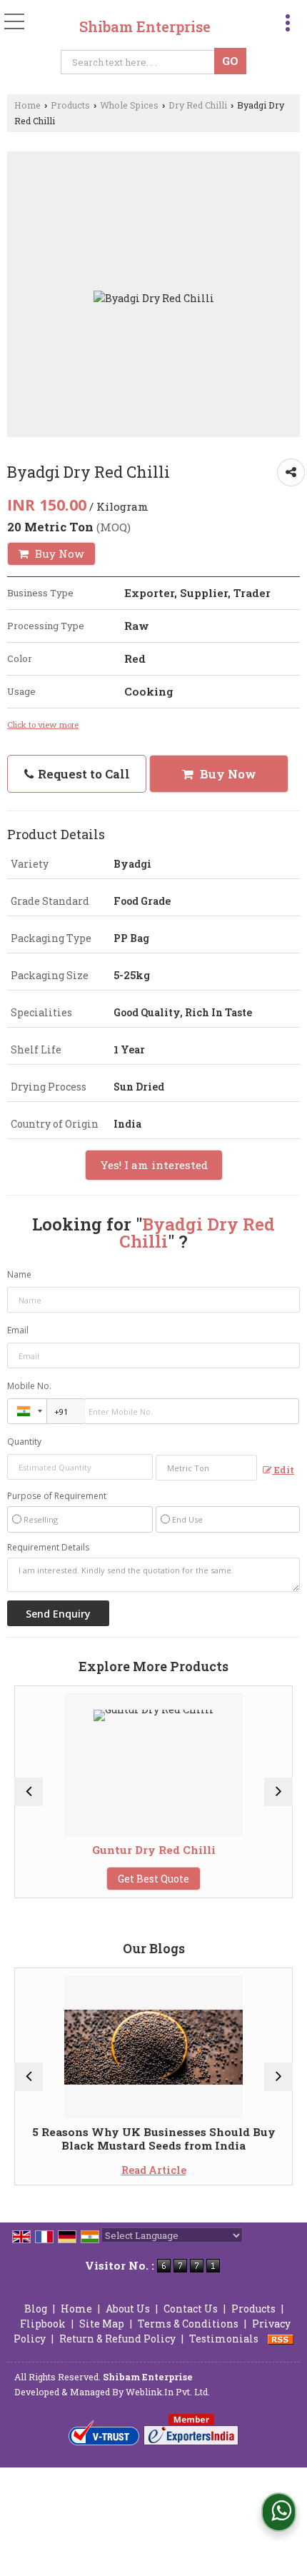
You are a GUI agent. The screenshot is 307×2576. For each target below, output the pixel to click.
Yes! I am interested (154, 1165)
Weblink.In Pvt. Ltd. (168, 2392)
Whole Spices (129, 105)
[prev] (29, 1792)
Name (19, 1274)
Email (18, 1330)
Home (27, 105)
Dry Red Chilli (198, 105)
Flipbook (43, 2324)
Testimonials (224, 2339)
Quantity (24, 1442)
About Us (128, 2309)
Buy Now (58, 553)
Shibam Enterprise (145, 26)
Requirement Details (48, 1548)
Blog (36, 2309)
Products (70, 105)
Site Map (102, 2324)
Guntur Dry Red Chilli (80, 1850)
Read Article (80, 2170)
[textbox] (140, 62)
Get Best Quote (80, 1879)
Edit (283, 1470)
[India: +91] (27, 1411)
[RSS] (281, 2339)
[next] (278, 1792)
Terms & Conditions (188, 2324)
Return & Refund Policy (117, 2339)
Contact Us (191, 2309)
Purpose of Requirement (57, 1496)
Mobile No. (29, 1386)
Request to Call (82, 774)
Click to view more (43, 725)
